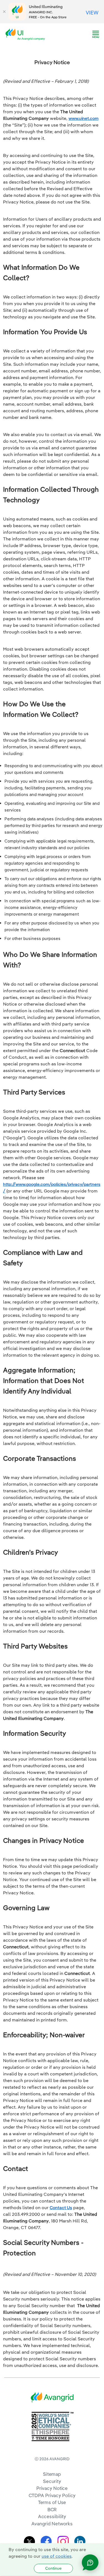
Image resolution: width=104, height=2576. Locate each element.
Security (52, 2481)
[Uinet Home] (27, 34)
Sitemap (52, 2474)
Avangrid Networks (52, 2524)
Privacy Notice (52, 2488)
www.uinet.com (83, 118)
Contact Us (61, 2207)
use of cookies (57, 2556)
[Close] (4, 12)
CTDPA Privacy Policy (52, 2495)
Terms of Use (52, 2502)
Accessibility (52, 2516)
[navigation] (96, 34)
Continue (53, 2568)
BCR (52, 2509)
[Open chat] (90, 2562)
